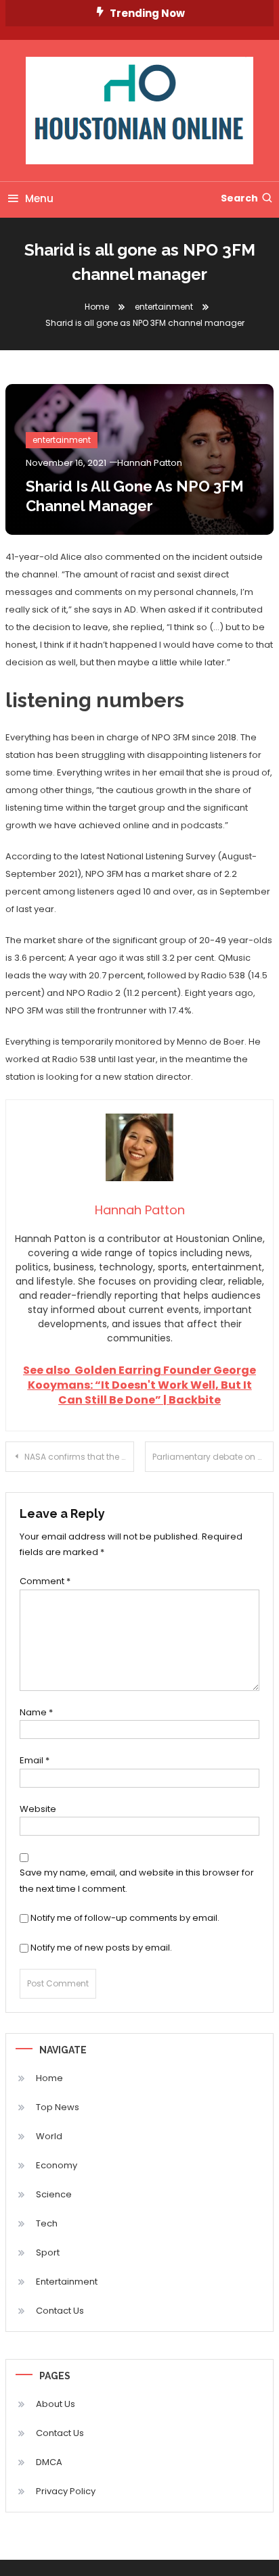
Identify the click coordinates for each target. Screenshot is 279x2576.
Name (36, 1712)
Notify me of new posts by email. (101, 1948)
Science (54, 2194)
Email (35, 1760)
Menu (39, 198)
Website (38, 1809)
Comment (45, 1581)
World (49, 2136)
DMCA (49, 2462)
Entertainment (67, 2282)
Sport (48, 2252)
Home (49, 2078)
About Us (56, 2404)
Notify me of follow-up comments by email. (125, 1918)
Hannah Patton (150, 463)
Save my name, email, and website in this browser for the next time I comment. (137, 1880)
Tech (47, 2223)
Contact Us (60, 2311)
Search (239, 198)
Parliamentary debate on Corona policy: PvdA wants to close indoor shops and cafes (213, 1457)
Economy (57, 2165)
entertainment (62, 440)
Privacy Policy (66, 2491)
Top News (58, 2107)
